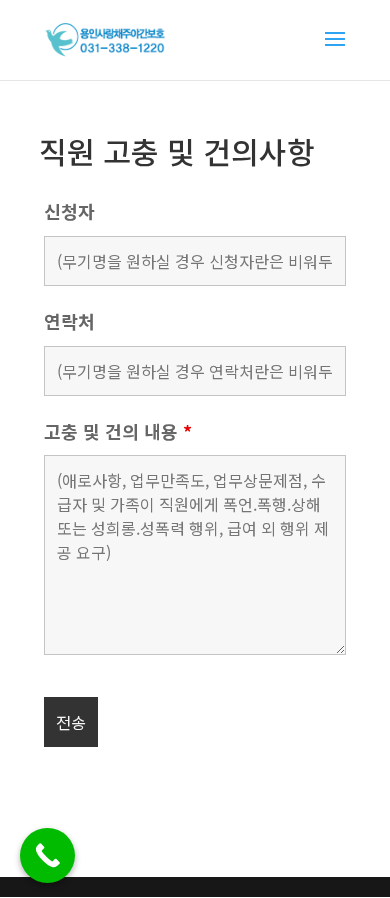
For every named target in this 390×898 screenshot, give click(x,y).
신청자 (69, 211)
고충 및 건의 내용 (118, 431)
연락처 (69, 321)
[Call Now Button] (47, 855)
